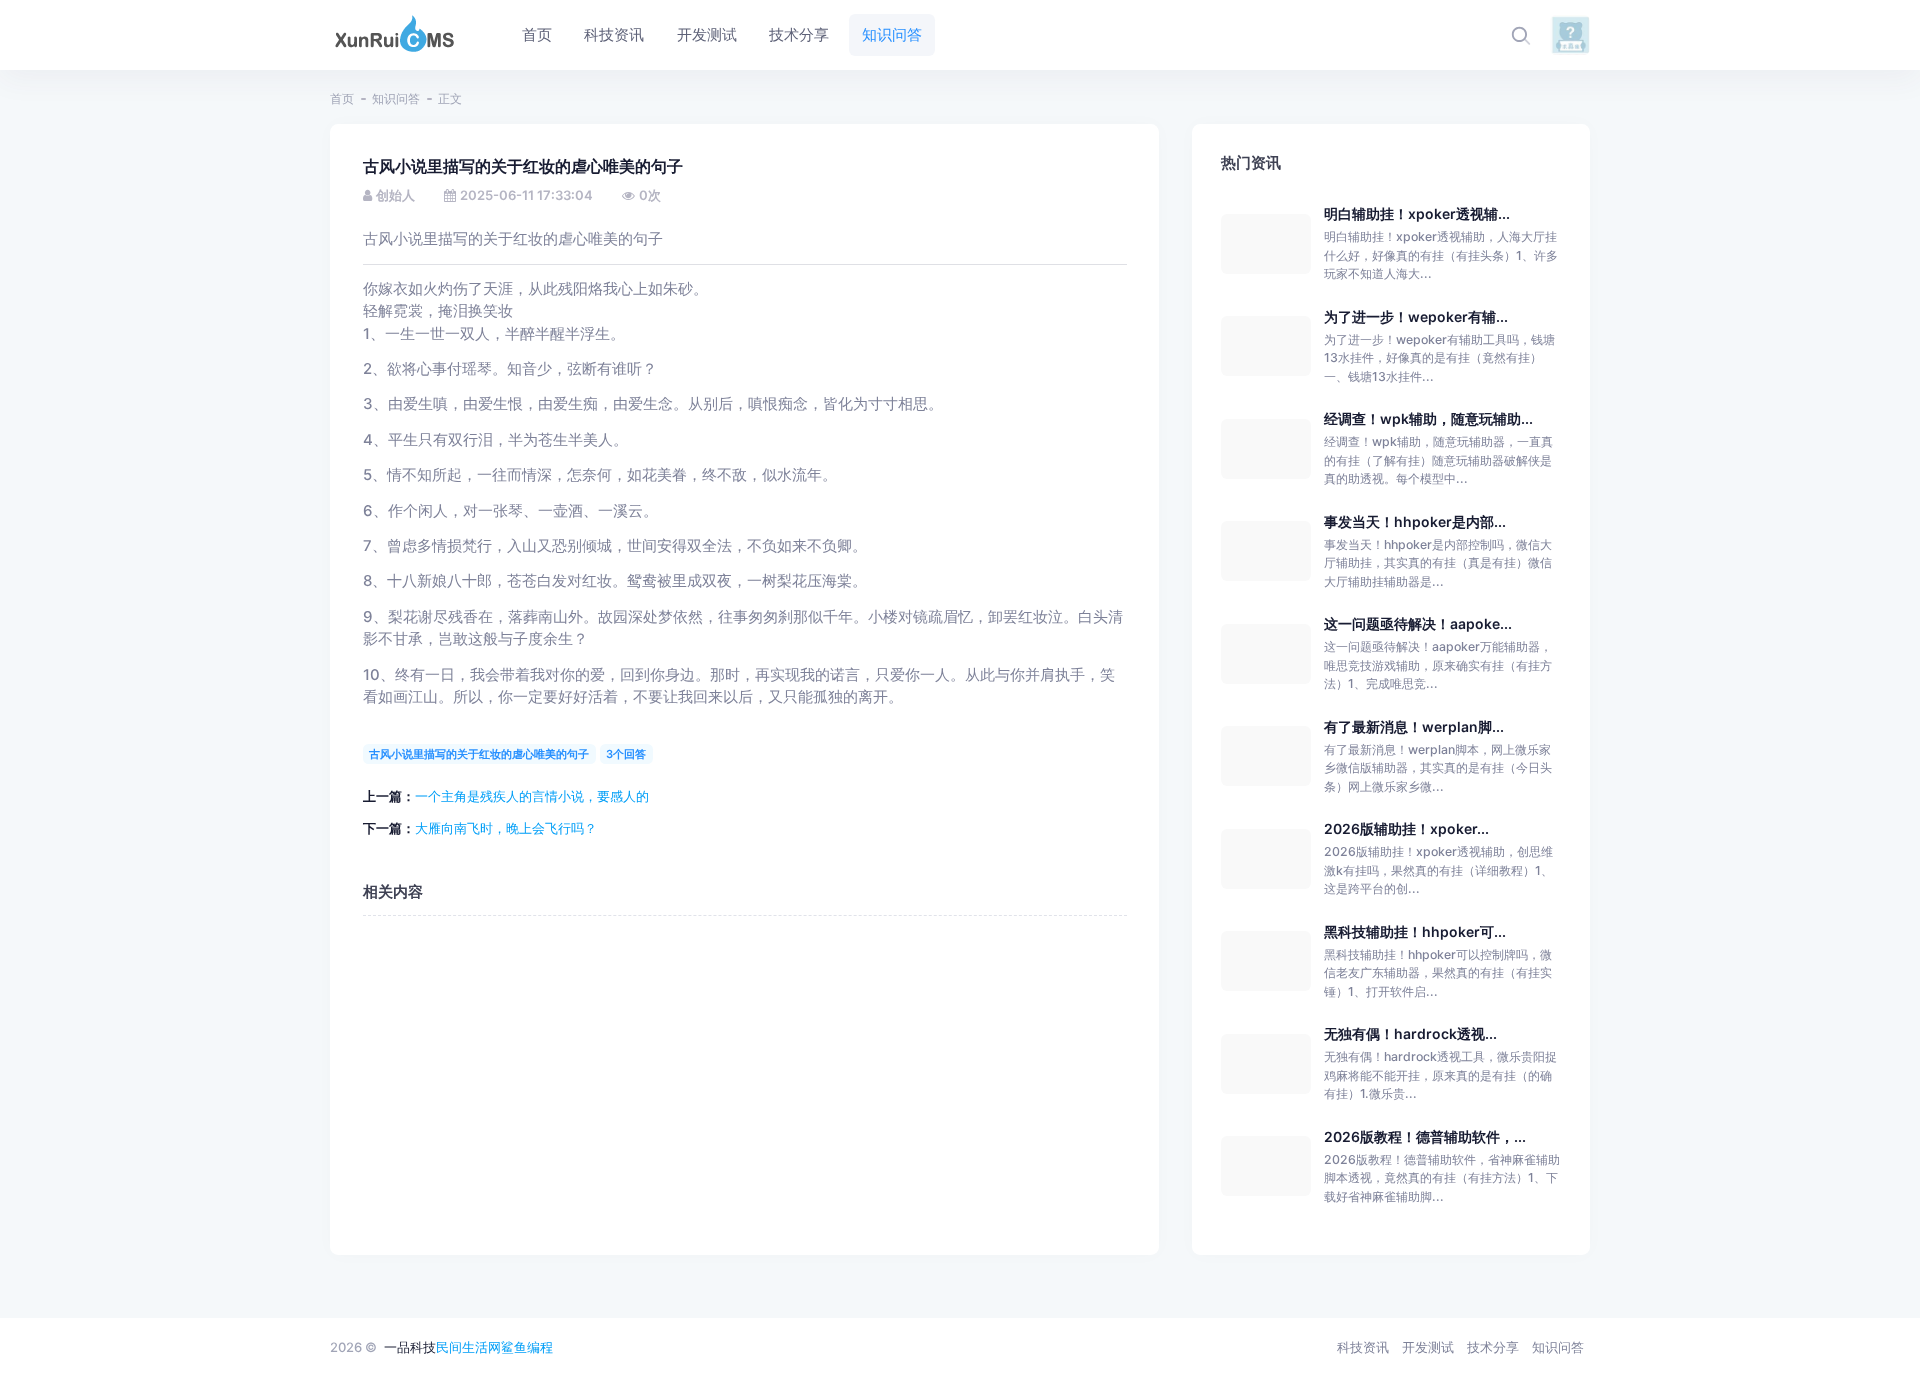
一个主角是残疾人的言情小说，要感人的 (532, 796)
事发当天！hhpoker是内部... (1415, 521)
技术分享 (1493, 1347)
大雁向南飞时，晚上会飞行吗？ (506, 828)
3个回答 (626, 754)
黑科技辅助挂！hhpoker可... (1415, 931)
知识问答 (396, 98)
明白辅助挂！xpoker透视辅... (1417, 213)
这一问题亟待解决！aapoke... (1418, 623)
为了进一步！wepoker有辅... (1416, 316)
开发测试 (1428, 1347)
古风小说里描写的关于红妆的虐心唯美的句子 (479, 754)
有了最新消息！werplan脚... (1414, 726)
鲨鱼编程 (527, 1347)
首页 (342, 98)
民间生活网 (468, 1347)
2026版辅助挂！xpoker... (1406, 828)
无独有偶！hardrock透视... (1410, 1033)
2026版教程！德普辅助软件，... (1425, 1136)
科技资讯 (1363, 1347)
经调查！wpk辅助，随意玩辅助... (1428, 418)
